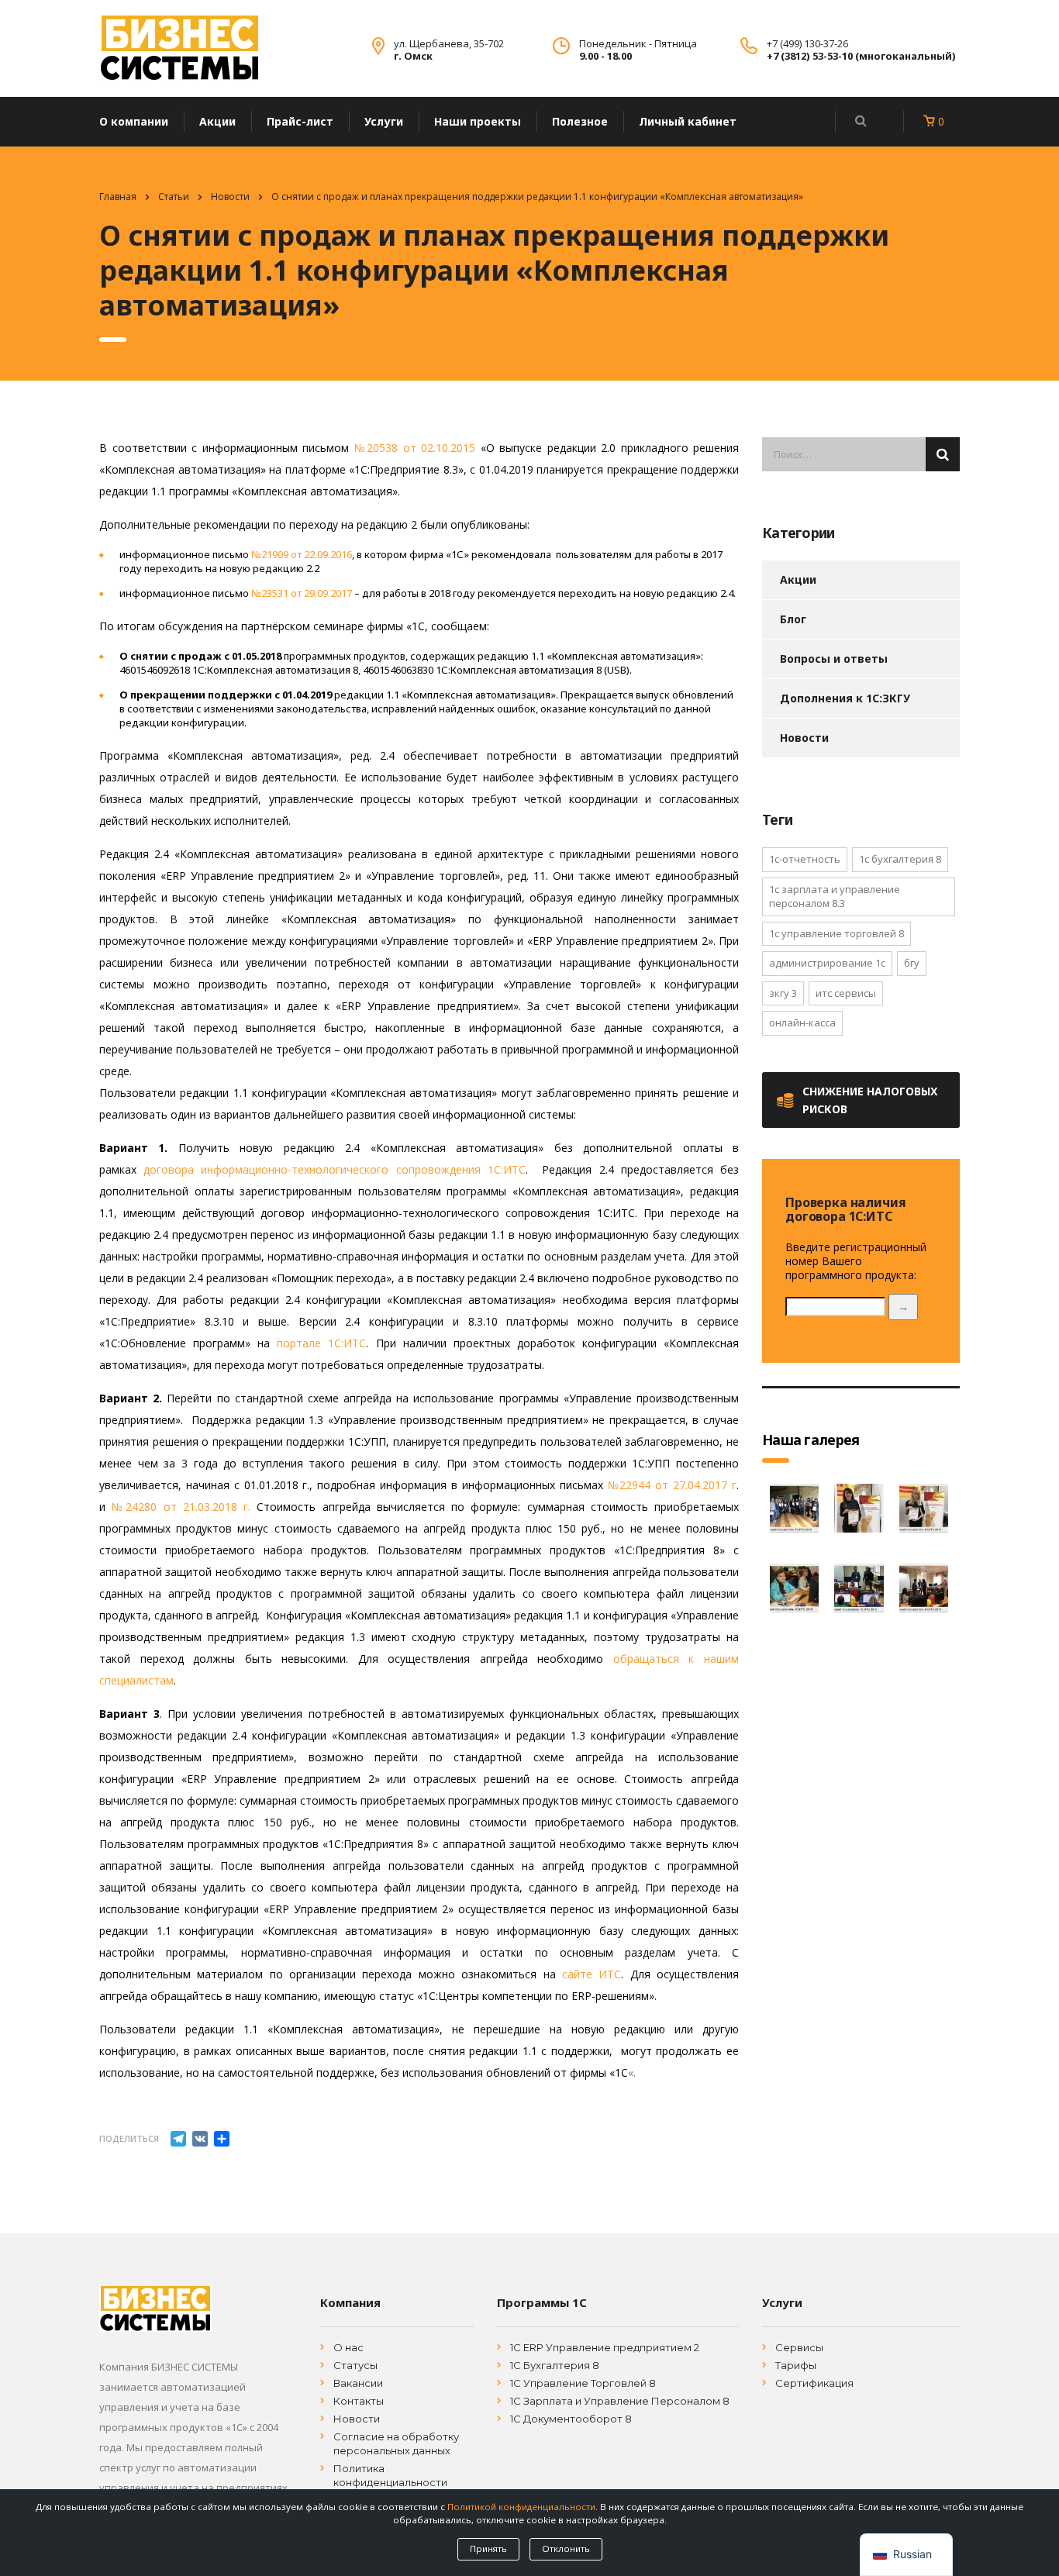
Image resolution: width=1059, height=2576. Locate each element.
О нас (348, 2347)
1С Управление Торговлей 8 (583, 2383)
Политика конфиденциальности (390, 2475)
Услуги (384, 121)
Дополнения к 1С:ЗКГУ (845, 698)
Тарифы (796, 2365)
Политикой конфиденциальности (521, 2507)
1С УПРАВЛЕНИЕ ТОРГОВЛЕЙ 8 (837, 933)
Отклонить (566, 2548)
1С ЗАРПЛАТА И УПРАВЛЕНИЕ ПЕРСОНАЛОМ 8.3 (835, 897)
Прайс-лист (300, 121)
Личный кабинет (688, 121)
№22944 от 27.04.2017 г (672, 1485)
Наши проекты (478, 121)
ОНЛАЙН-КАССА (802, 1022)
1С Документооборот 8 (571, 2419)
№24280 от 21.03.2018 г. (181, 1507)
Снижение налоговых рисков (870, 1100)
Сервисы (799, 2347)
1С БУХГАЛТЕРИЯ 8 (900, 859)
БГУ (912, 963)
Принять (488, 2548)
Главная (118, 197)
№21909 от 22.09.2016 (302, 554)
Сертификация (814, 2383)
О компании (134, 121)
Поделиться (129, 2138)
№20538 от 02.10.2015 (415, 448)
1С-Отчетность (805, 859)
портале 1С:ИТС (321, 1343)
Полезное (580, 121)
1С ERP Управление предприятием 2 (605, 2347)
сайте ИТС (592, 1974)
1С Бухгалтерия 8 (555, 2365)
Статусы (355, 2365)
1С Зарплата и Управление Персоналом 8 (620, 2401)
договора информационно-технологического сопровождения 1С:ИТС (335, 1169)
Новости (804, 738)
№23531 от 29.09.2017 (302, 593)
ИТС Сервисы (846, 993)
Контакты (359, 2401)
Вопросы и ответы (834, 659)
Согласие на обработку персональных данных (396, 2443)
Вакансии (358, 2383)
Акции (217, 121)
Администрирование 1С (827, 963)
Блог (793, 619)
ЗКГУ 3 (783, 993)
